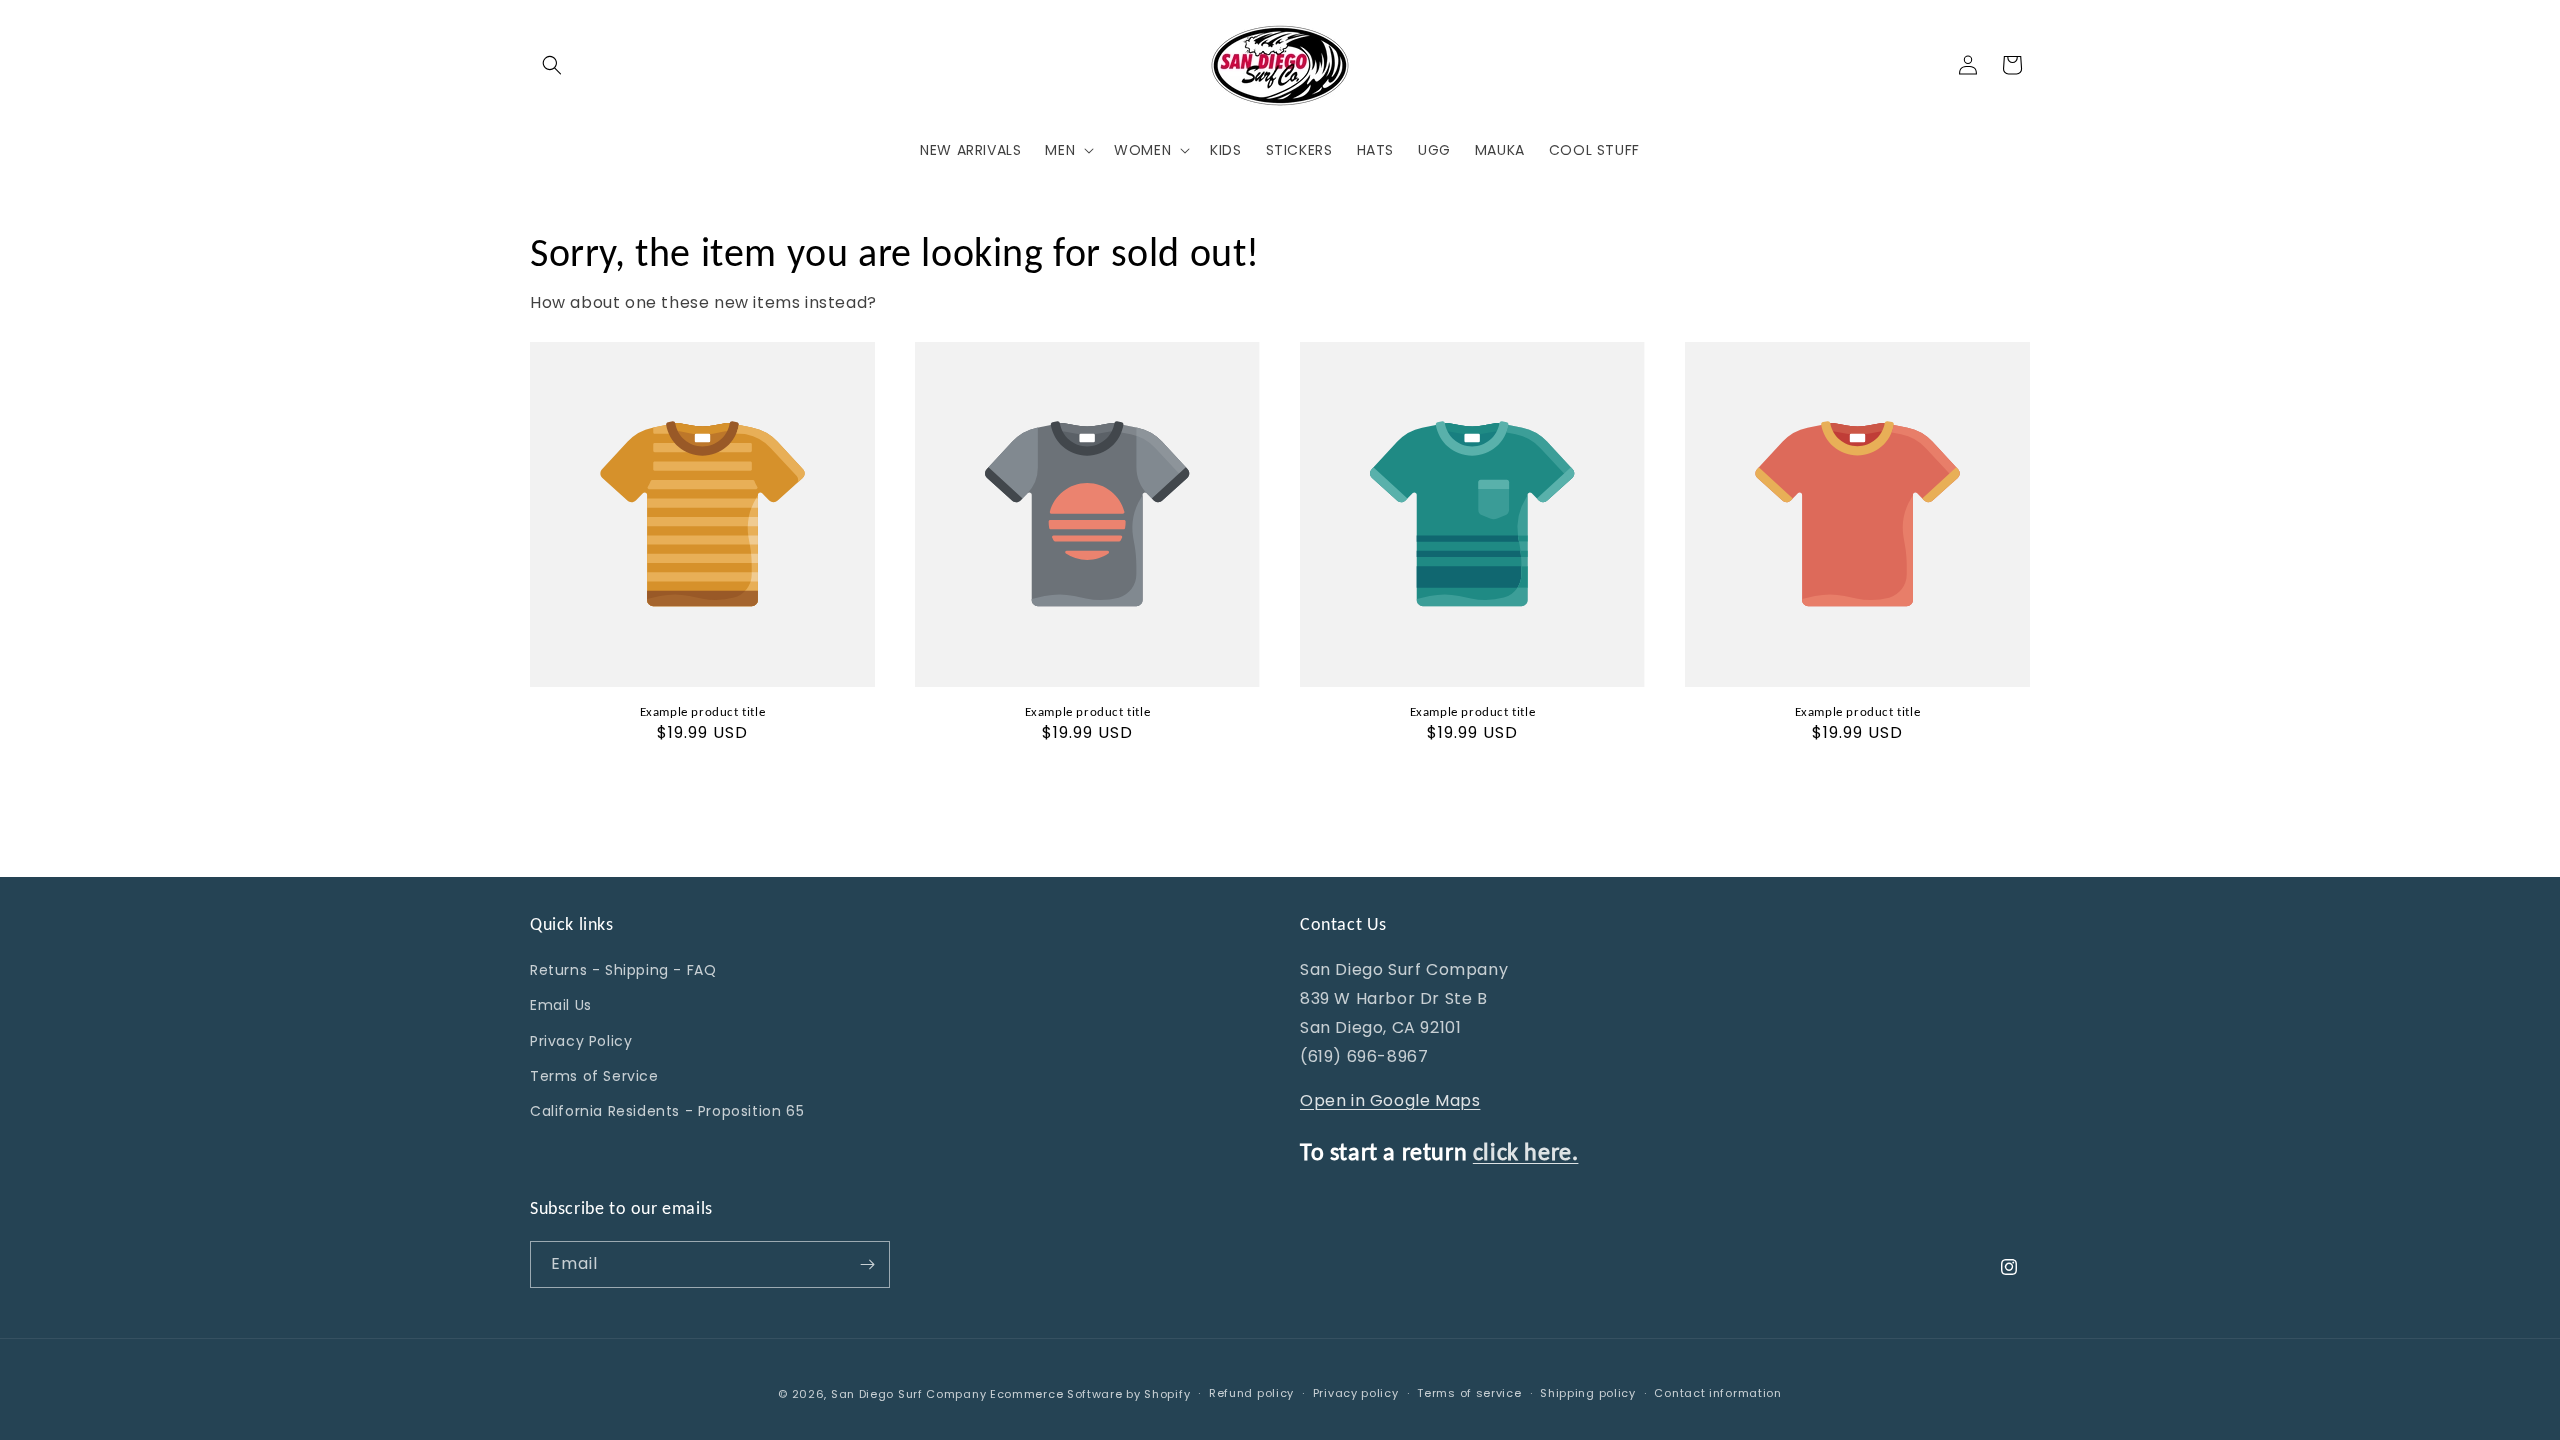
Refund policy (1251, 1393)
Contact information (1717, 1393)
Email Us (561, 1005)
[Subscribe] (867, 1264)
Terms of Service (594, 1076)
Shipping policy (1588, 1393)
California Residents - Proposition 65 (667, 1111)
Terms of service (1469, 1393)
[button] (552, 65)
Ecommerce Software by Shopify (1090, 1394)
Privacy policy (1356, 1393)
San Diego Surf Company (908, 1394)
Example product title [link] (703, 711)
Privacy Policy (581, 1041)
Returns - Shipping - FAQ (623, 970)
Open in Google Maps (1390, 1100)
